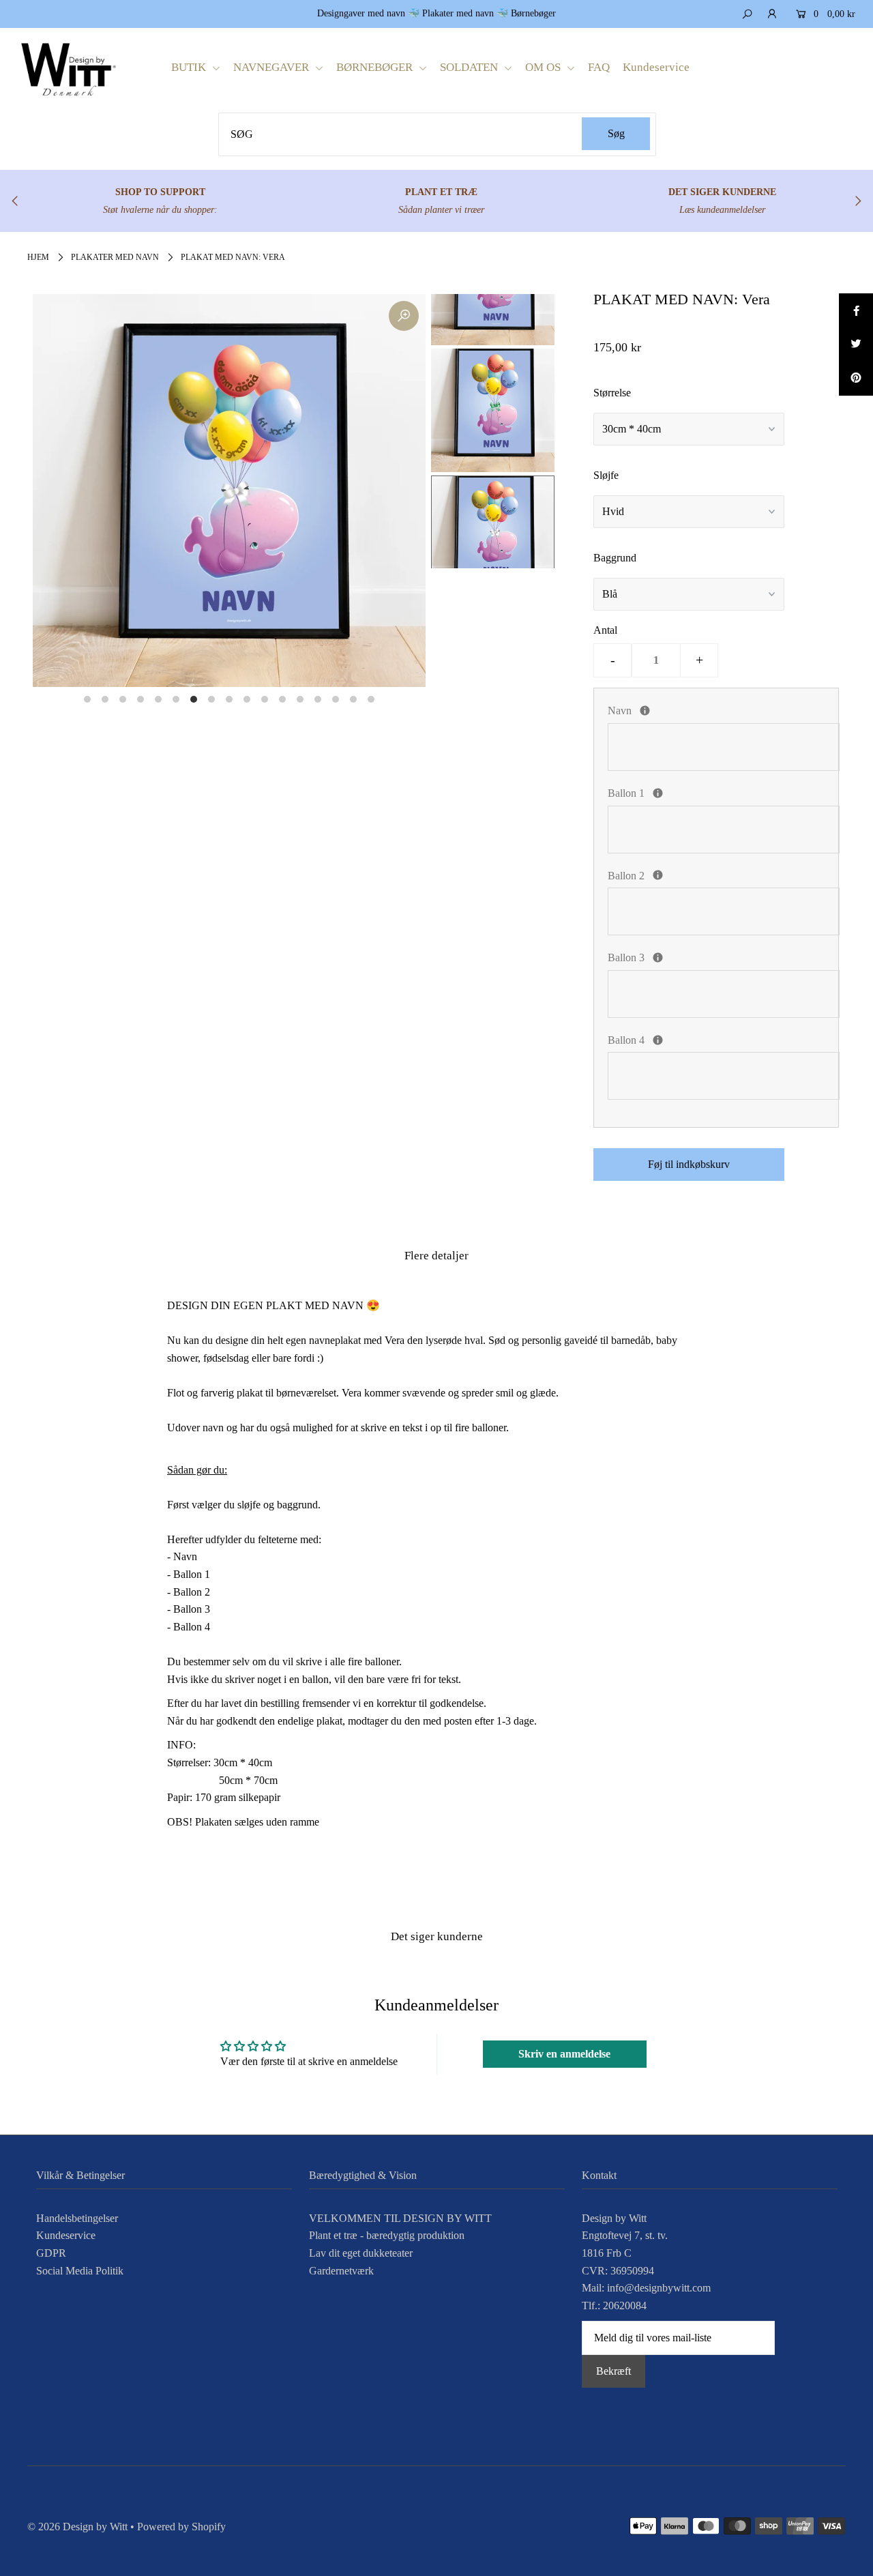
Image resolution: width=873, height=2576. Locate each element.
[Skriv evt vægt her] (658, 875)
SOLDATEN (470, 67)
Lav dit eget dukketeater (361, 2253)
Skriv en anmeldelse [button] (564, 2054)
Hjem (38, 257)
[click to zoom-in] (404, 316)
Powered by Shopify (181, 2527)
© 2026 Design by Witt (77, 2527)
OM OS (544, 67)
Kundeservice (656, 67)
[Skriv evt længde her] (658, 957)
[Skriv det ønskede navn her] (645, 711)
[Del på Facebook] (856, 310)
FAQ (599, 67)
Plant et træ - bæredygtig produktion (387, 2235)
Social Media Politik (80, 2271)
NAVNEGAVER (272, 67)
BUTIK (190, 67)
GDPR (51, 2253)
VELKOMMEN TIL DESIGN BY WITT (400, 2218)
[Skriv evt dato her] (658, 793)
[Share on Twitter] (856, 345)
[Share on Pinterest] (856, 379)
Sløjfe (606, 475)
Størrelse (612, 393)
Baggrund (615, 558)
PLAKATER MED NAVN (115, 257)
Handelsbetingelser (77, 2218)
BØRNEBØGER (376, 67)
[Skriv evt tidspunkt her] (658, 1040)
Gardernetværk (341, 2271)
